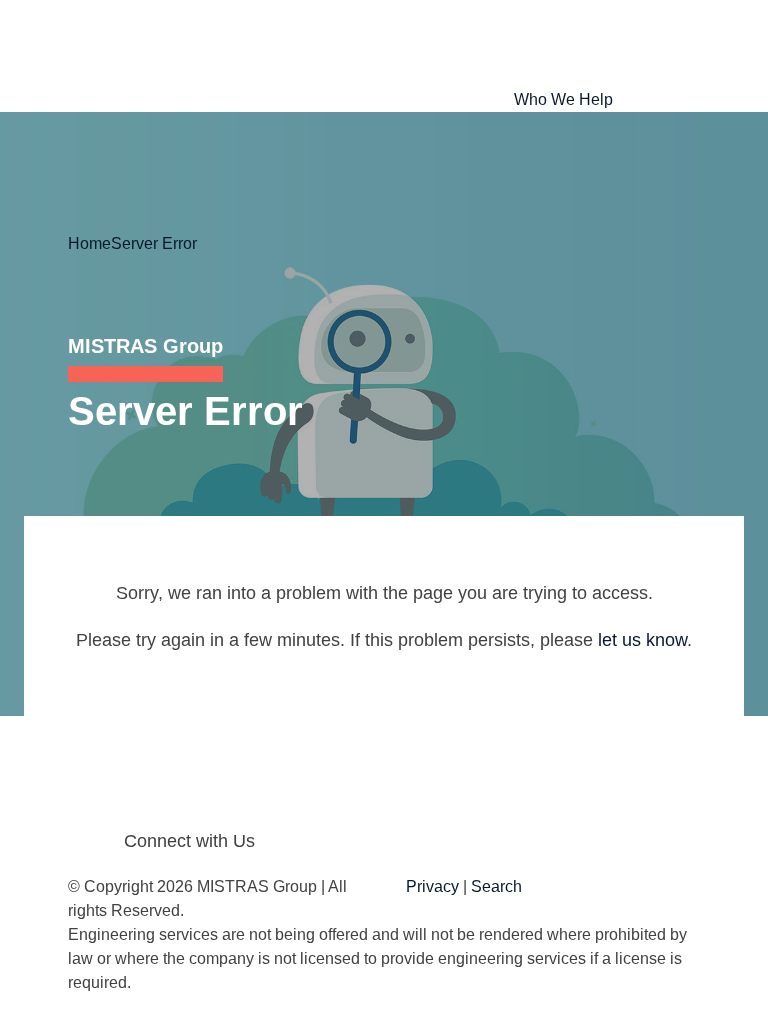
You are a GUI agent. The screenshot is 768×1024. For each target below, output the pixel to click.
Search (496, 886)
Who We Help (563, 99)
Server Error (154, 243)
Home (89, 243)
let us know (642, 640)
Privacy (432, 886)
